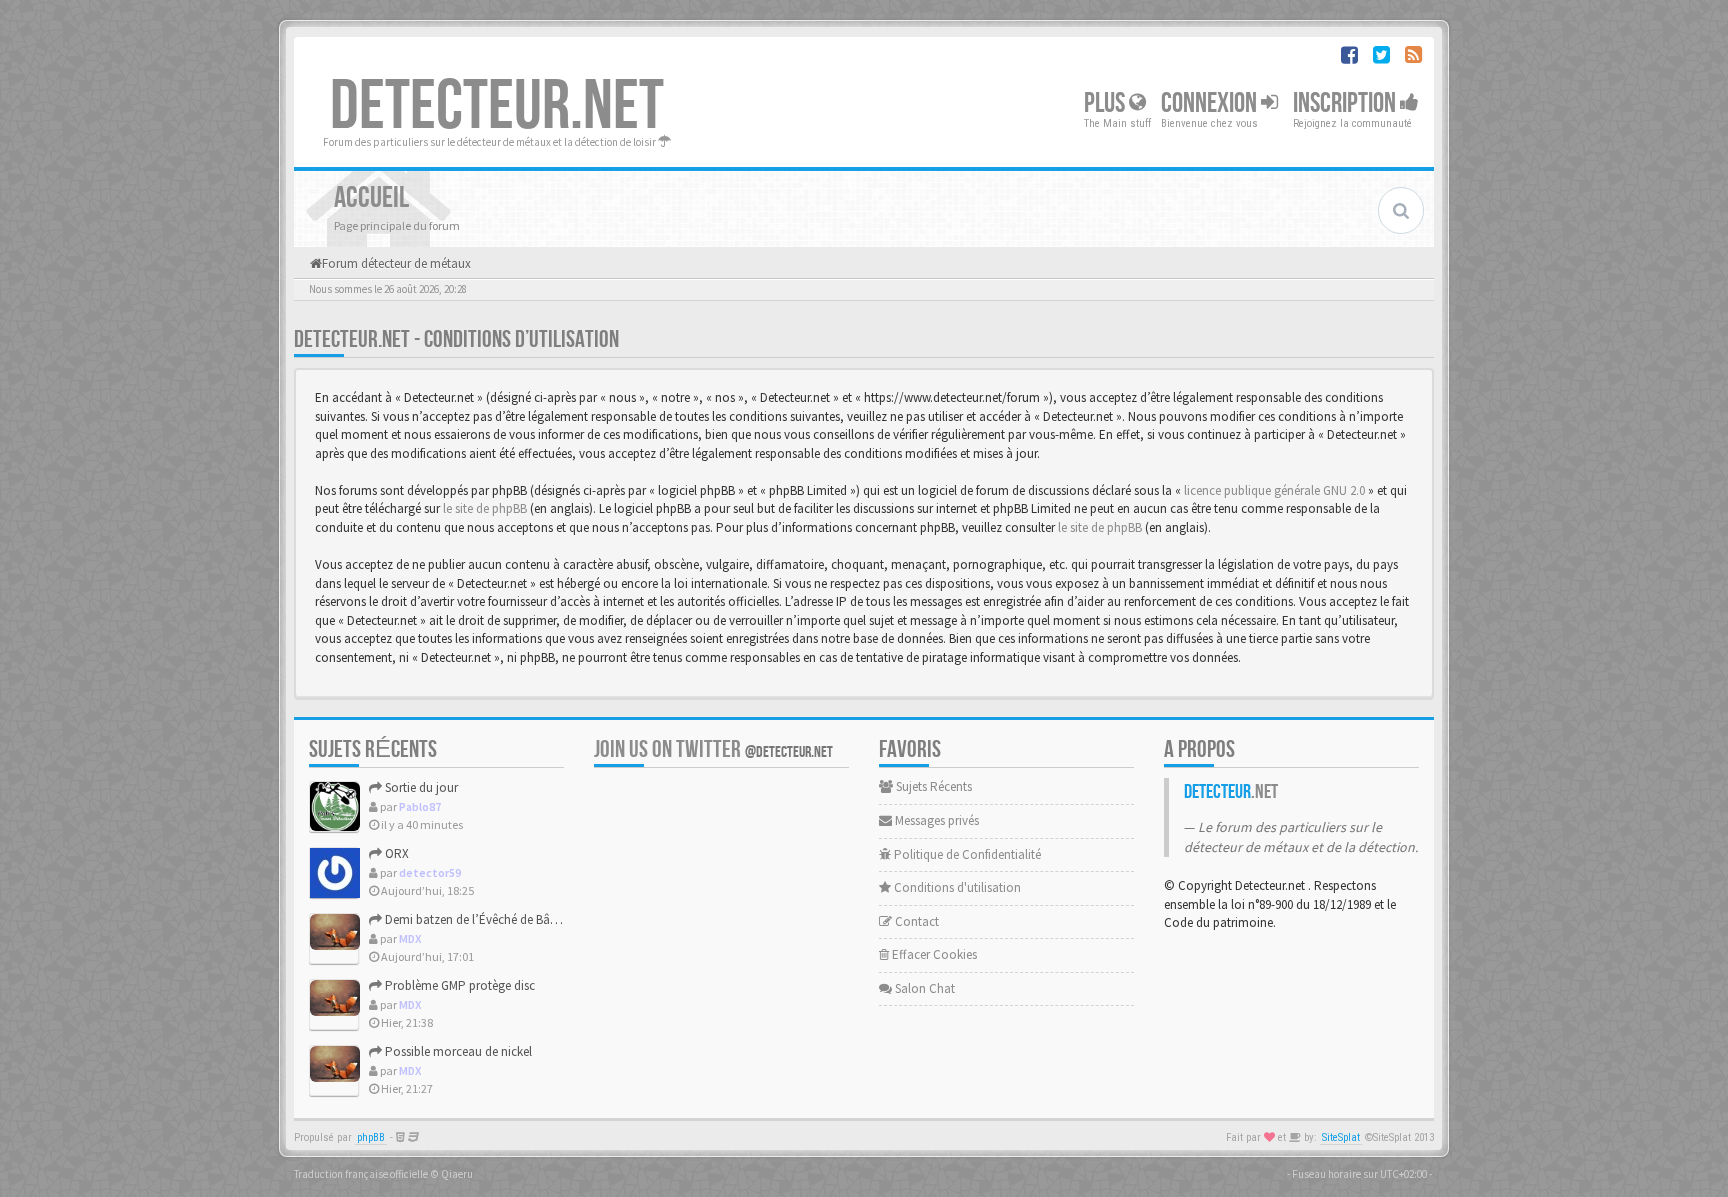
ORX (395, 853)
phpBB (371, 1137)
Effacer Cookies (933, 954)
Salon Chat (923, 988)
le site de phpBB (485, 508)
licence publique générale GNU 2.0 (1274, 490)
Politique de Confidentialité (966, 854)
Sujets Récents (932, 786)
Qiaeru (457, 1174)
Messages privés (935, 820)
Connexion (1211, 103)
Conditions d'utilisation (956, 887)
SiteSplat (1341, 1137)
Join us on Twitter (713, 749)
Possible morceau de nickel (457, 1051)
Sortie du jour (420, 787)
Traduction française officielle (361, 1174)
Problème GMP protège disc (458, 985)
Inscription (1346, 103)
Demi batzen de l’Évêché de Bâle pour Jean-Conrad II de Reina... (556, 919)
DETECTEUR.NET (497, 107)
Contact (915, 921)
